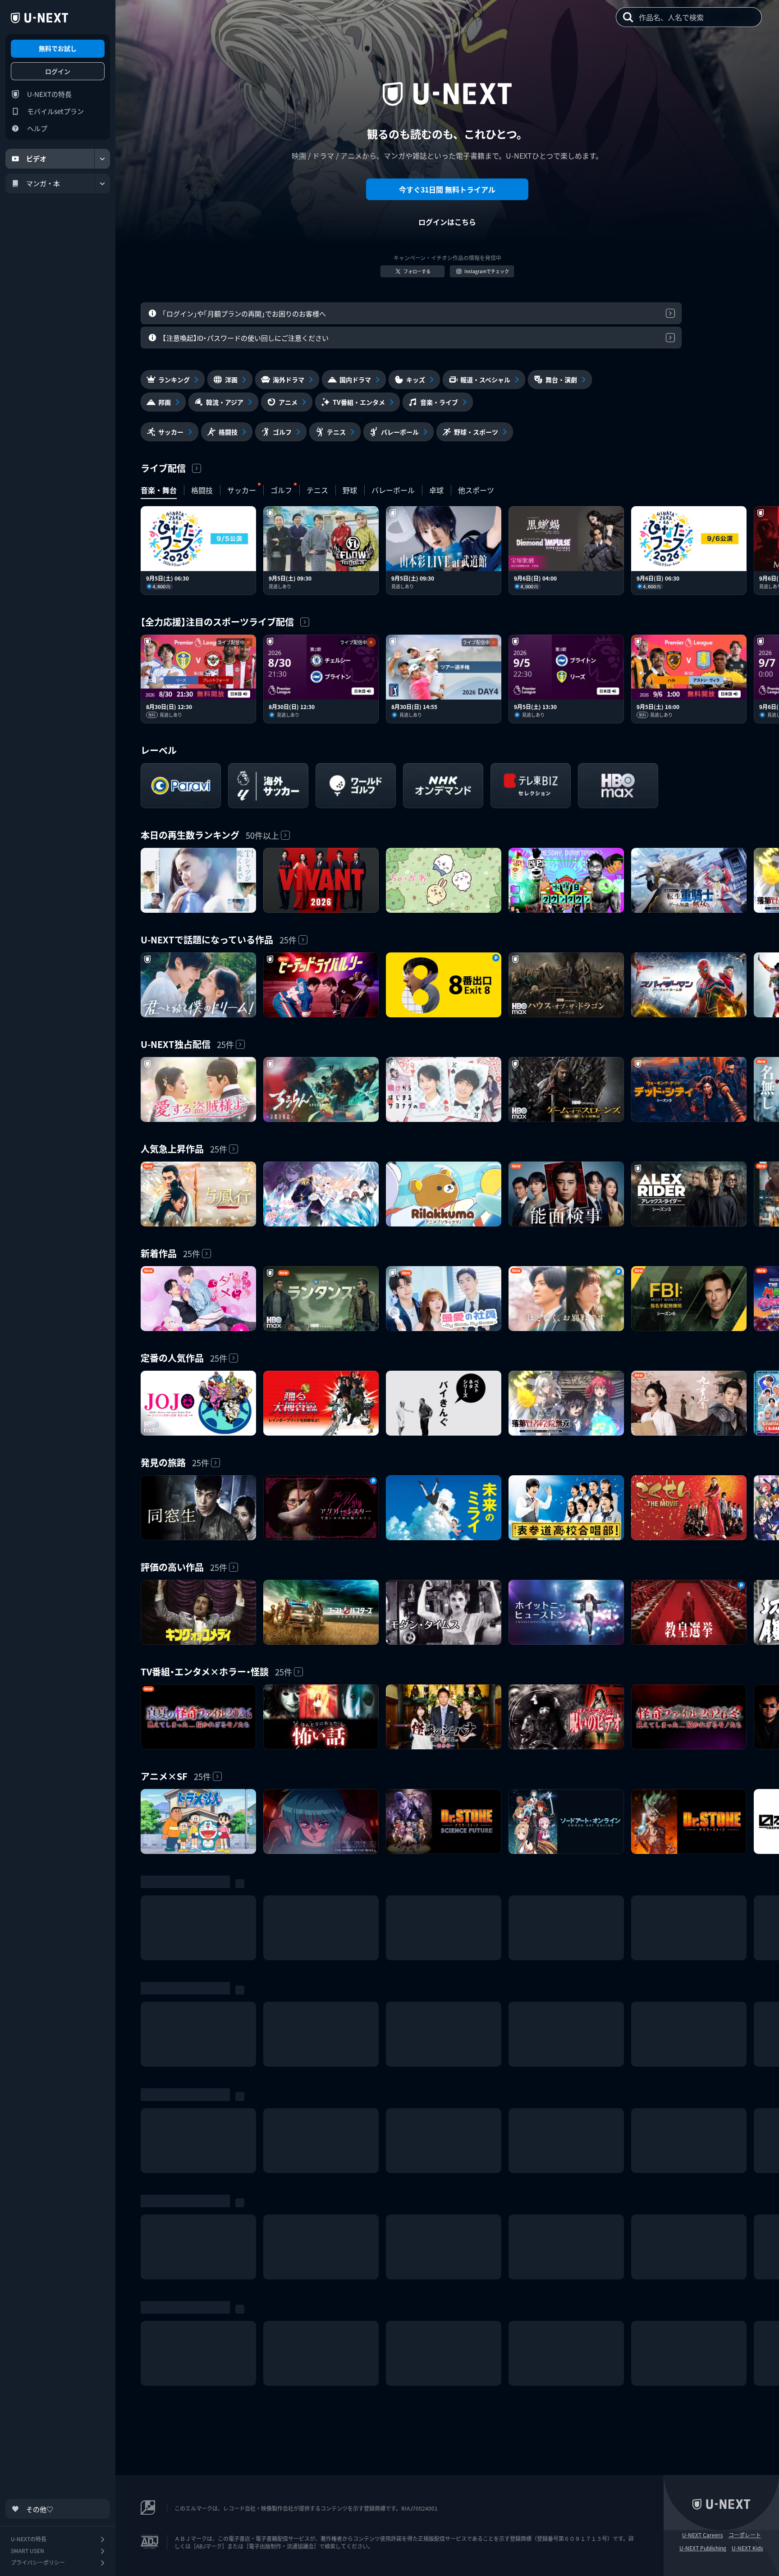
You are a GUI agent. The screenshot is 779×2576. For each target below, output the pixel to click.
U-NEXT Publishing (703, 2548)
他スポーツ (476, 490)
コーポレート (745, 2535)
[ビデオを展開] (102, 159)
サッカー (242, 490)
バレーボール (393, 490)
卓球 (436, 490)
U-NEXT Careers (703, 2535)
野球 (350, 490)
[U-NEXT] (39, 18)
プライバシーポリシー (38, 2562)
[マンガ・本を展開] (102, 183)
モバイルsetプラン (55, 111)
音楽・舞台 (159, 490)
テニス (317, 490)
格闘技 (202, 490)
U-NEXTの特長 (49, 94)
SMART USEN (27, 2551)
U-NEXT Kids (747, 2548)
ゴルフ (281, 490)
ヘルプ (37, 128)
